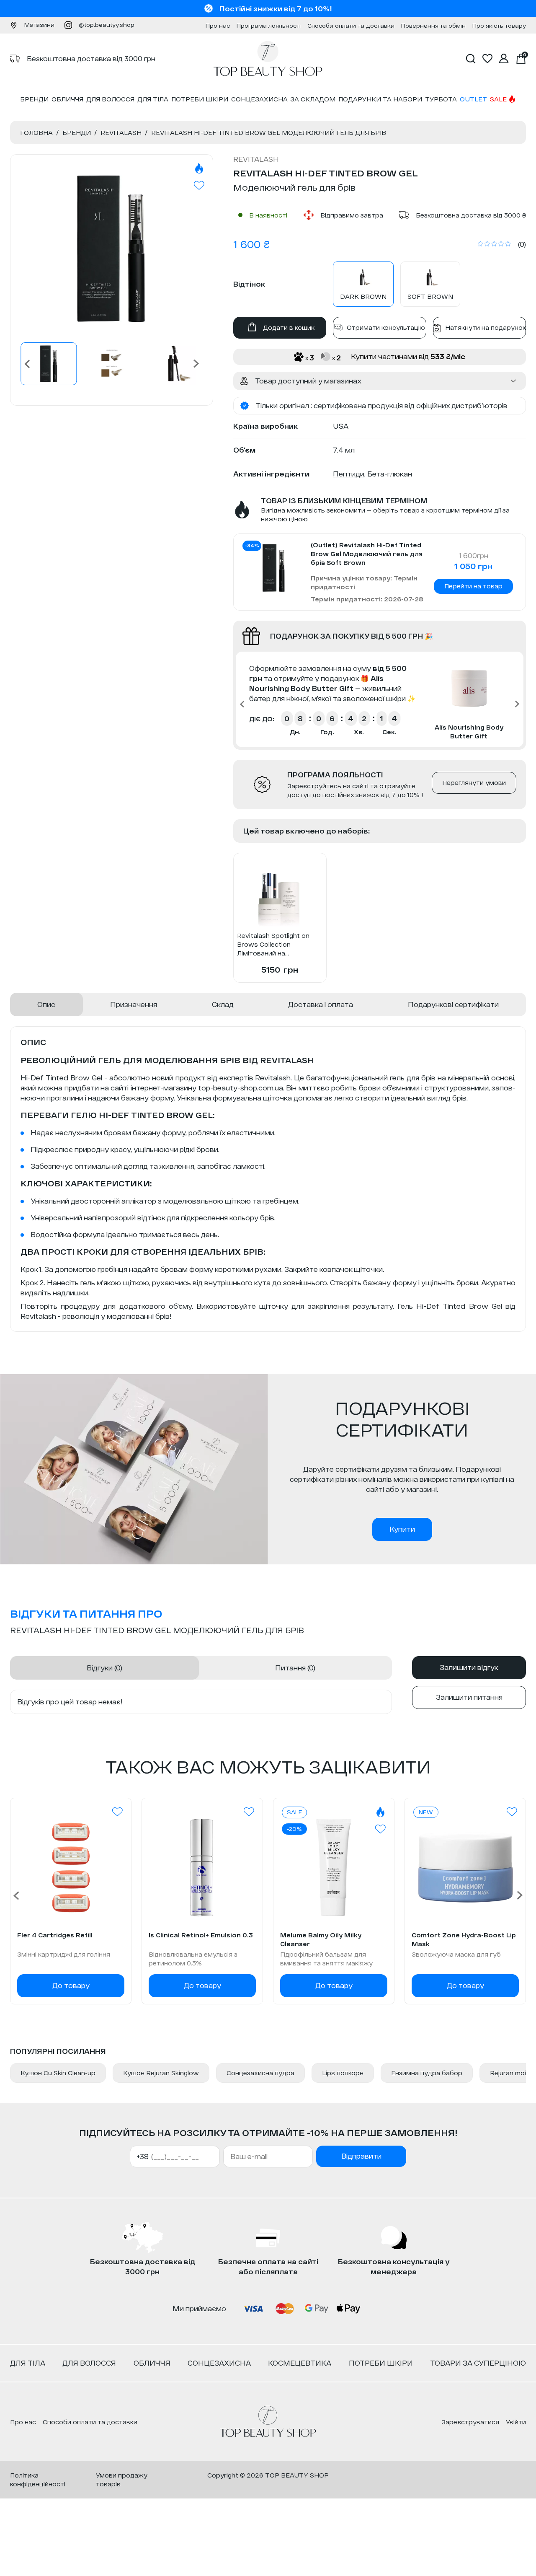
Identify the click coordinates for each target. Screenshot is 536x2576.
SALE (498, 99)
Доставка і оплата (321, 1004)
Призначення (134, 1004)
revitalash (256, 159)
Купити (402, 1529)
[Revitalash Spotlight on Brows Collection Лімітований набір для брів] (280, 896)
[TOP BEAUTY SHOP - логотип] (268, 2422)
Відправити (361, 2156)
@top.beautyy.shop (107, 25)
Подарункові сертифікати (453, 1004)
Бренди (34, 99)
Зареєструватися (470, 2422)
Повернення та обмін (433, 26)
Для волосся (110, 99)
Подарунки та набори (380, 99)
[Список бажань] (487, 59)
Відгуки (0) (104, 1668)
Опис (46, 1004)
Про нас (218, 26)
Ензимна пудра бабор (427, 2073)
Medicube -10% (276, 9)
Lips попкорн (343, 2073)
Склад (223, 1004)
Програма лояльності (269, 26)
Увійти (516, 2422)
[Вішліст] (117, 1812)
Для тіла (153, 99)
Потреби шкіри (200, 99)
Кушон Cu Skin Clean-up (58, 2073)
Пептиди (349, 474)
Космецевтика (300, 2363)
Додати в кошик (289, 328)
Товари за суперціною (478, 2363)
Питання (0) (295, 1668)
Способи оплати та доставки (351, 26)
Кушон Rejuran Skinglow (161, 2073)
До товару (71, 1985)
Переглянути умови (474, 783)
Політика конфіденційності (38, 2480)
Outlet (473, 99)
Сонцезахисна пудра (260, 2073)
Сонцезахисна (259, 99)
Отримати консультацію (386, 328)
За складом (313, 99)
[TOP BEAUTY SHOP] (268, 59)
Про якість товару (499, 26)
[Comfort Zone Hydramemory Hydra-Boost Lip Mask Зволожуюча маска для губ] (465, 1868)
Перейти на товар (473, 586)
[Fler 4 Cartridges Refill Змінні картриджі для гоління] (71, 1868)
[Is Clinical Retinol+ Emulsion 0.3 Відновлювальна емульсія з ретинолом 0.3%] (202, 1868)
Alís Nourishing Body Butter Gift (469, 732)
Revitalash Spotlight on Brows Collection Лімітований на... (273, 944)
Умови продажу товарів (122, 2480)
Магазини (39, 25)
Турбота (441, 99)
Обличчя (67, 99)
